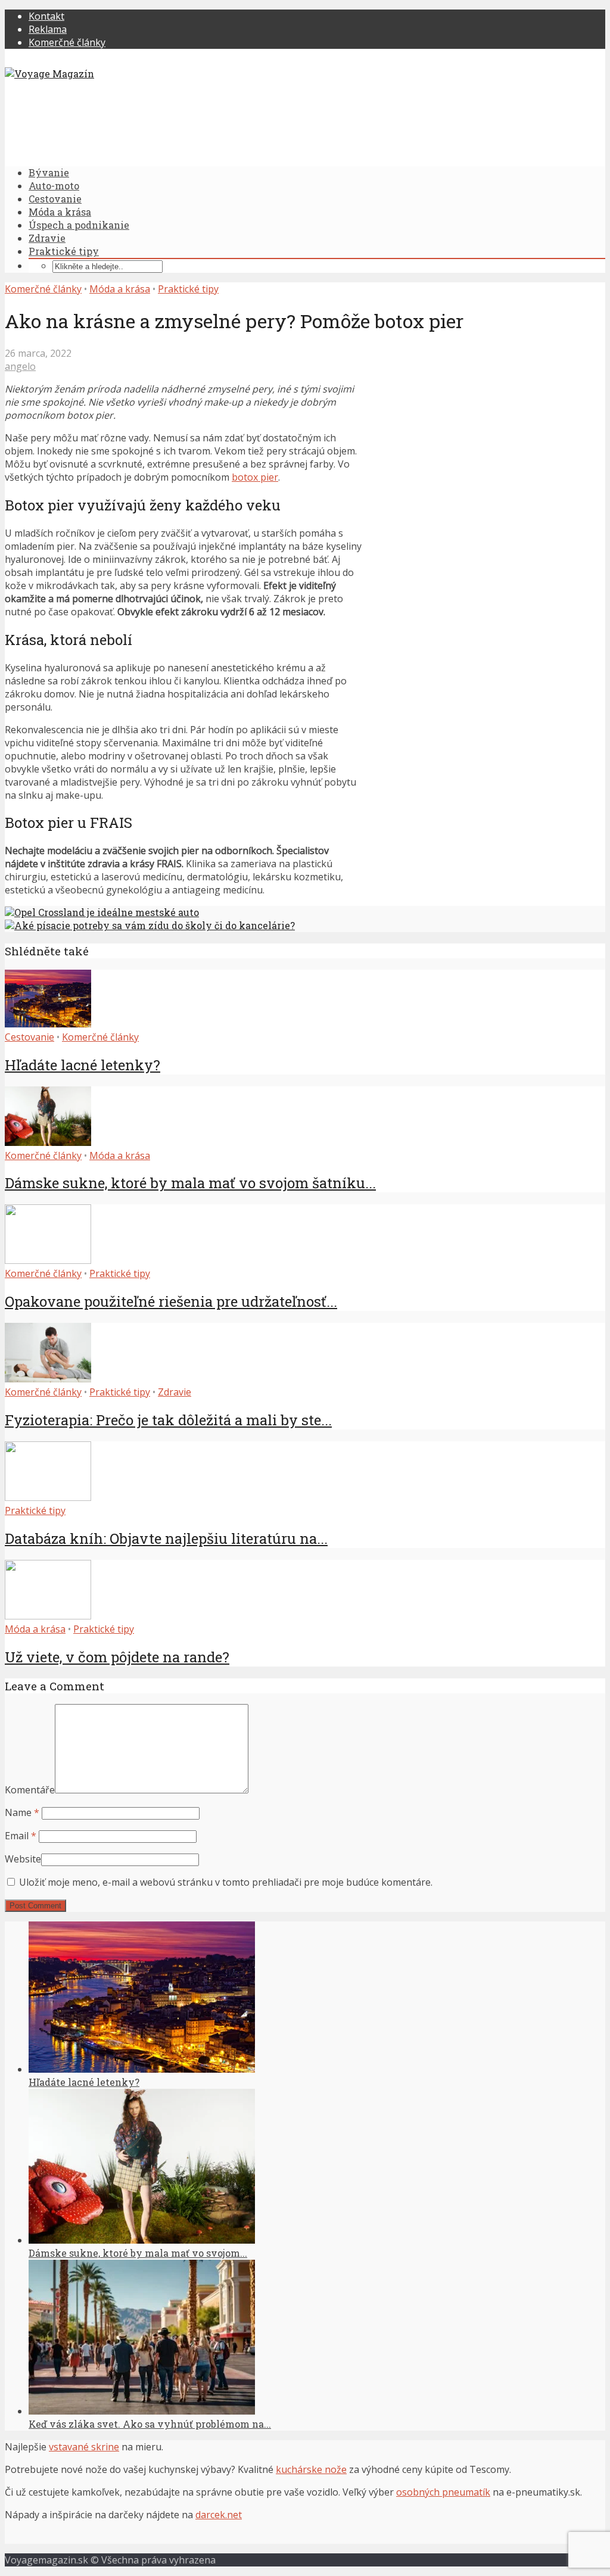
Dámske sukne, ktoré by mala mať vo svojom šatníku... (190, 1183)
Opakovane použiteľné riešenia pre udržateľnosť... (171, 1301)
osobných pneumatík (443, 2492)
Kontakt (46, 16)
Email (21, 1836)
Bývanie (49, 172)
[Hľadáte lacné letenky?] (48, 1024)
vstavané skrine (84, 2447)
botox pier (255, 477)
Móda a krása (60, 212)
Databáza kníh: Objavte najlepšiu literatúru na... (166, 1538)
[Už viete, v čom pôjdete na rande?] (48, 1616)
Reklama (48, 29)
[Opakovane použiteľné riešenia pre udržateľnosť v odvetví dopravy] (48, 1260)
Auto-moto (54, 186)
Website (23, 1859)
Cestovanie (55, 199)
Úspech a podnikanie (79, 225)
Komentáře (30, 1790)
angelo (20, 366)
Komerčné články (67, 42)
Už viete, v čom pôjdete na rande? (117, 1657)
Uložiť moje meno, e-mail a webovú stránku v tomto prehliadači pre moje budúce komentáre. (226, 1882)
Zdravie (47, 238)
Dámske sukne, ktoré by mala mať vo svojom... (138, 2253)
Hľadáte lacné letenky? (83, 1065)
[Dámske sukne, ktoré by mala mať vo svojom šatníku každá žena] (48, 1142)
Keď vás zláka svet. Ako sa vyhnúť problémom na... (150, 2424)
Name (22, 1812)
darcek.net (219, 2515)
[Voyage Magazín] (49, 74)
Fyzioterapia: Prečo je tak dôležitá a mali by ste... (168, 1420)
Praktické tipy (64, 251)
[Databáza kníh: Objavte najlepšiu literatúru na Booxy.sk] (48, 1497)
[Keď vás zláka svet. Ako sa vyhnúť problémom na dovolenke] (142, 2411)
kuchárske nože (311, 2469)
